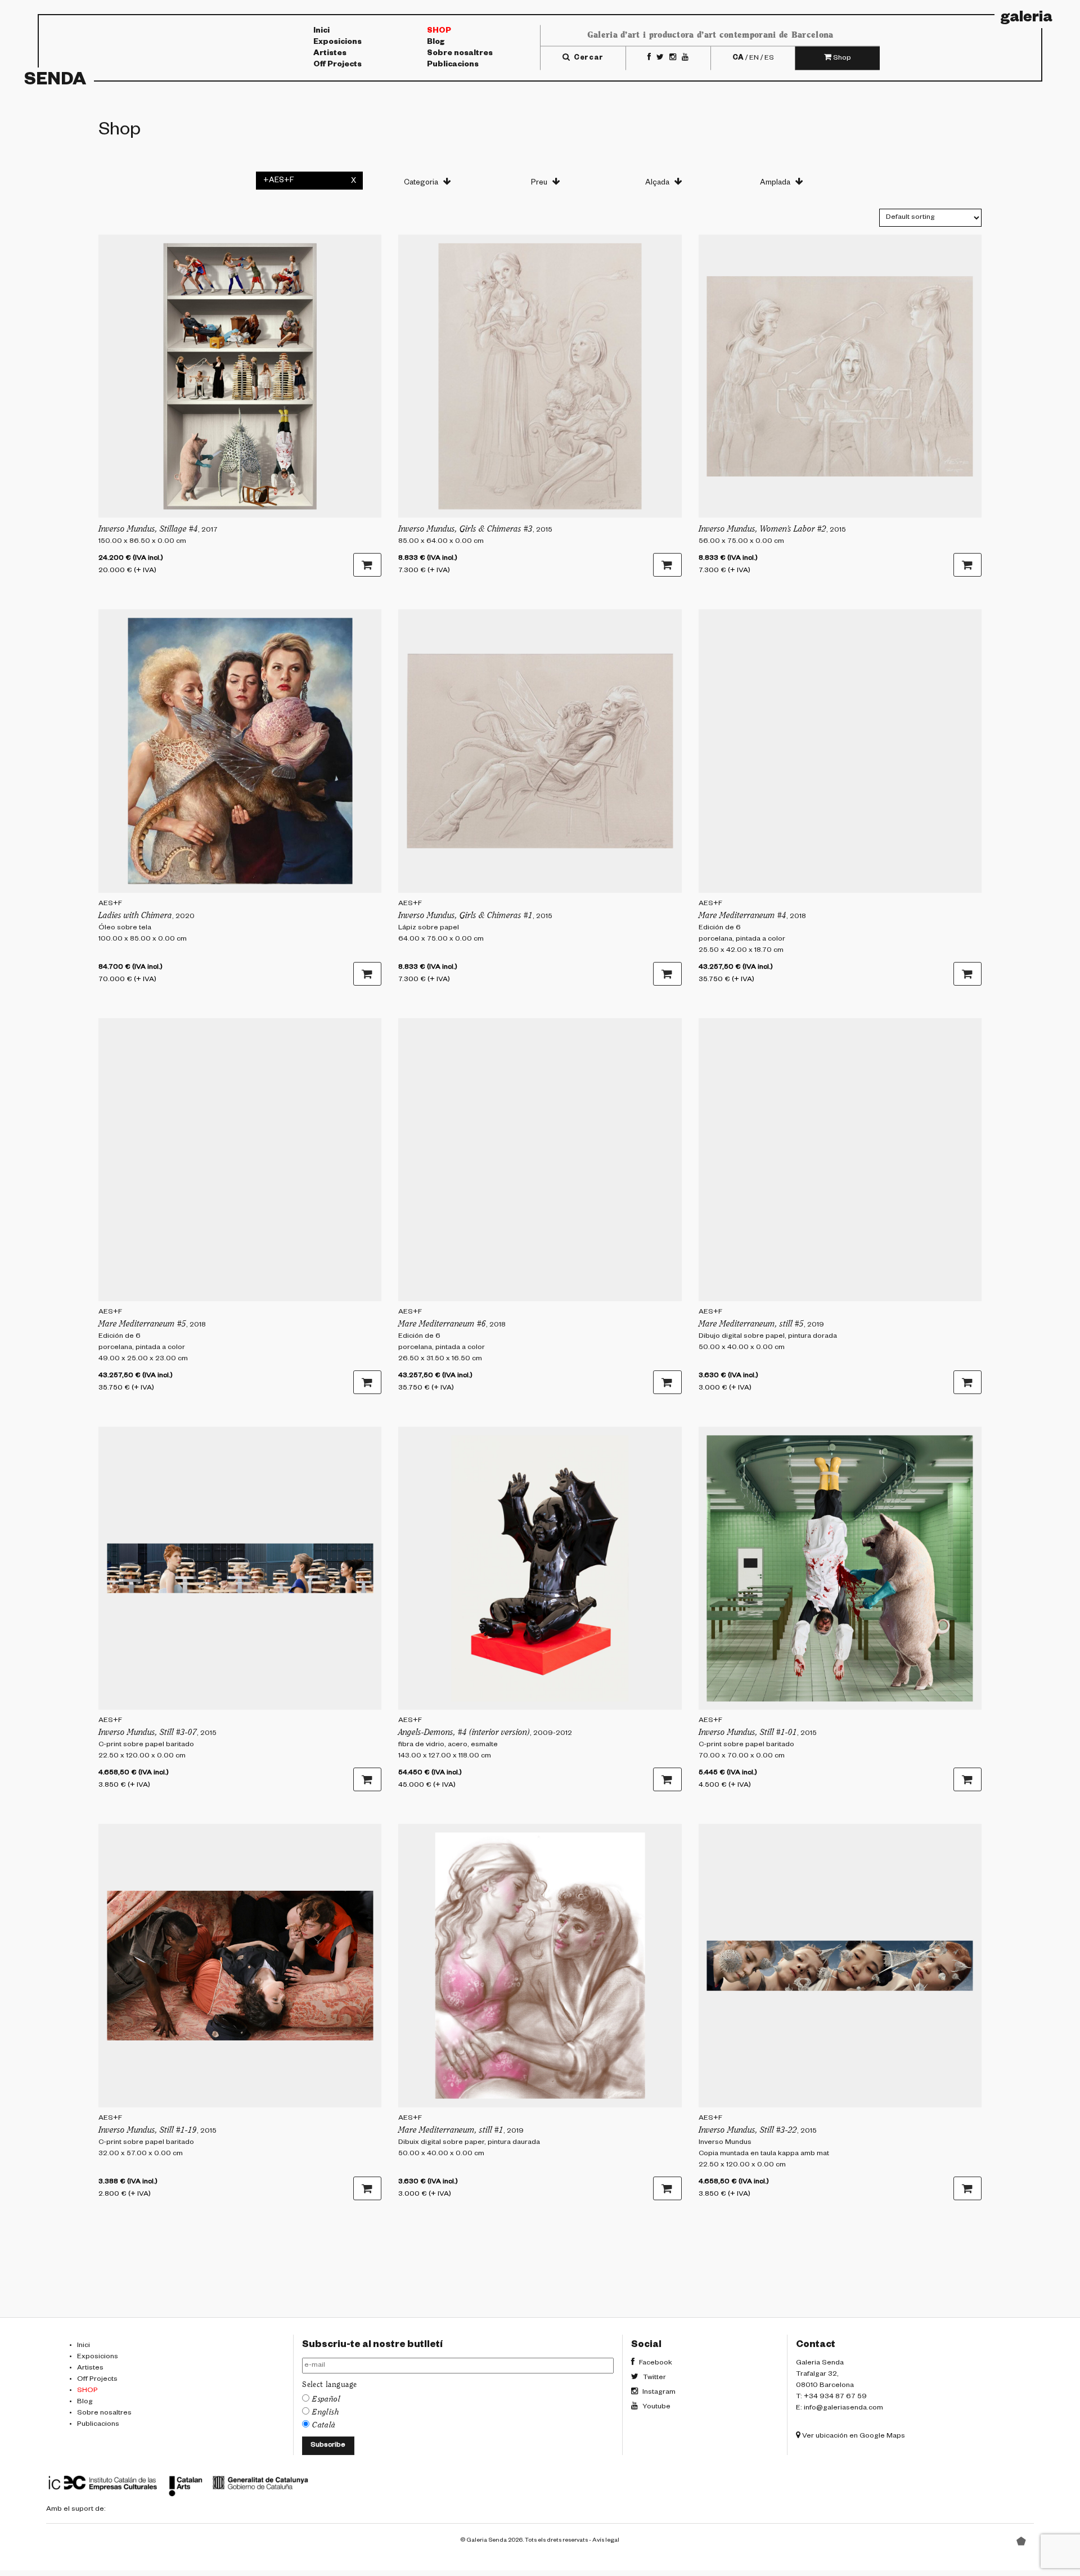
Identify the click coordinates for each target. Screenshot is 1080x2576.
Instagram (658, 2393)
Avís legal (606, 2541)
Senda (55, 82)
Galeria (1027, 19)
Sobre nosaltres (460, 54)
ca (738, 58)
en (754, 58)
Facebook (655, 2363)
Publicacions (453, 65)
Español (326, 2399)
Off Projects (337, 65)
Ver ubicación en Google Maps (853, 2436)
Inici (321, 32)
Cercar (588, 58)
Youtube (656, 2407)
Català (324, 2425)
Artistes (330, 54)
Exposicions (337, 43)
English (326, 2412)
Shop (439, 32)
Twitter (654, 2378)
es (769, 58)
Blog (436, 43)
